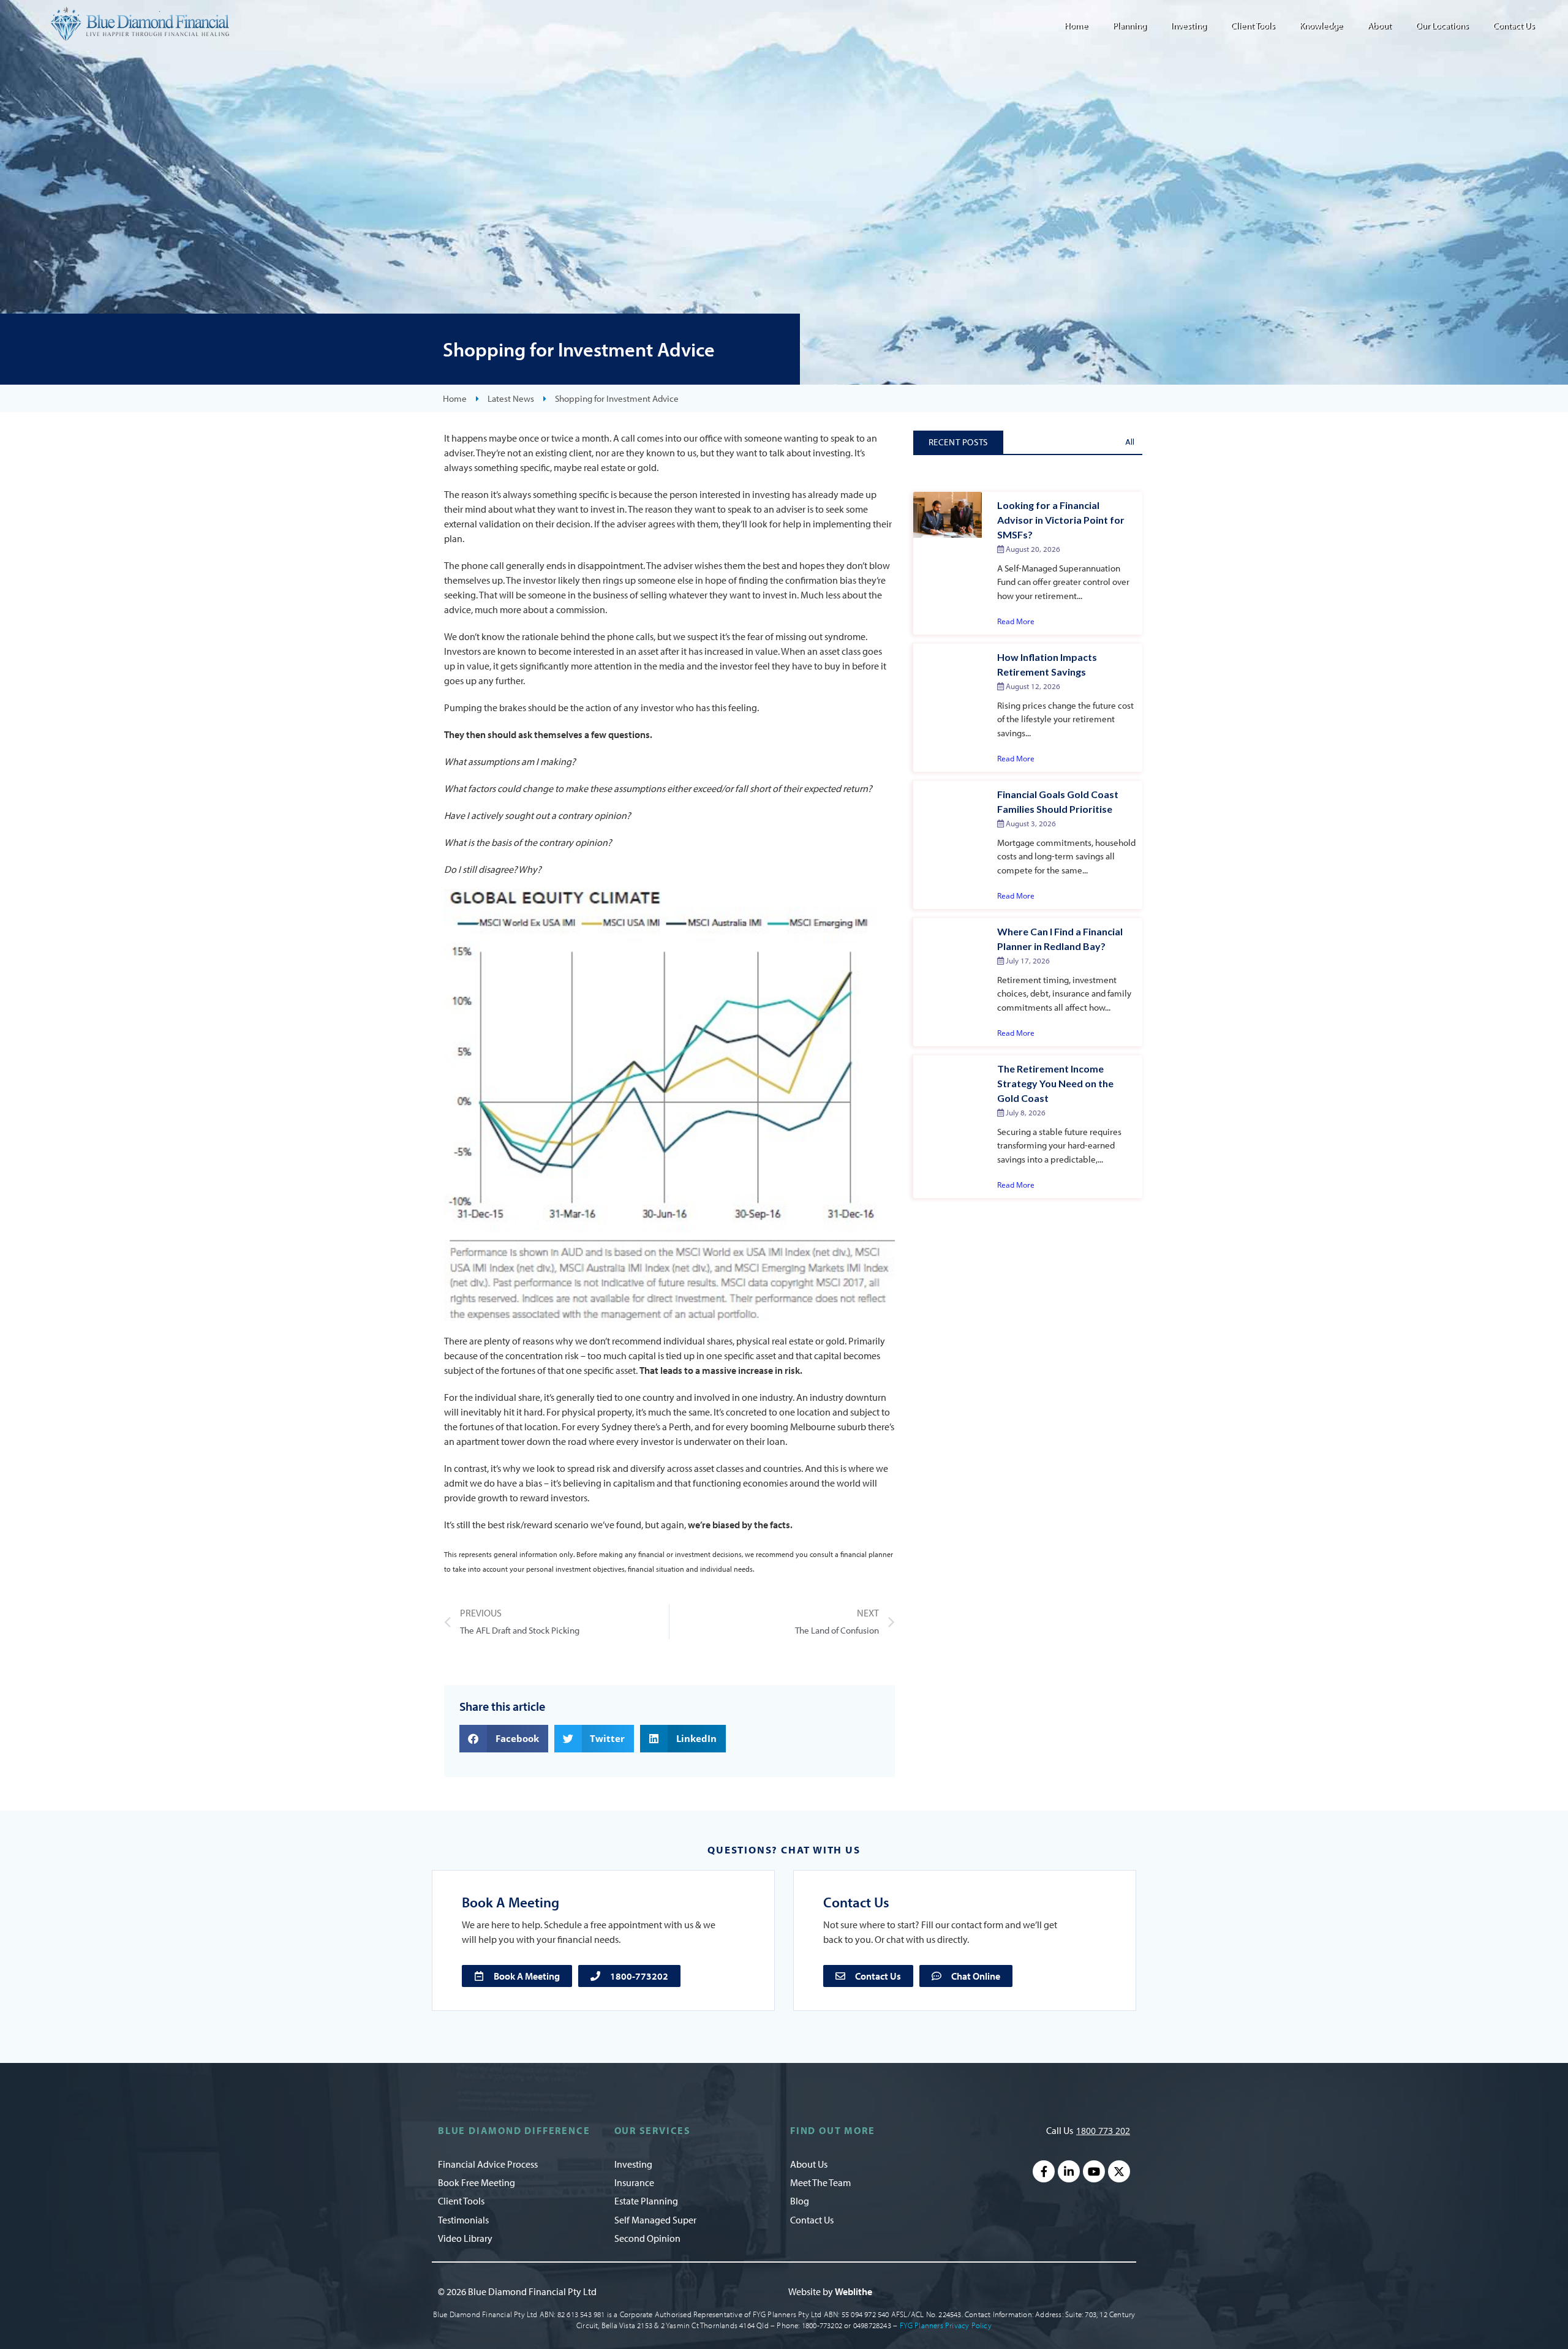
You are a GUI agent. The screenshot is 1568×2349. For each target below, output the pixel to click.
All (1130, 442)
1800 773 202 (1103, 2131)
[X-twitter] (1119, 2171)
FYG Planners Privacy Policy (946, 2325)
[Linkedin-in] (1069, 2171)
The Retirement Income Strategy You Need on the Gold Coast (1055, 1083)
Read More (1016, 621)
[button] (504, 1739)
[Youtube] (1094, 2171)
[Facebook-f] (1044, 2171)
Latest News (511, 398)
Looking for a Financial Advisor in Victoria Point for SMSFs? (1061, 520)
